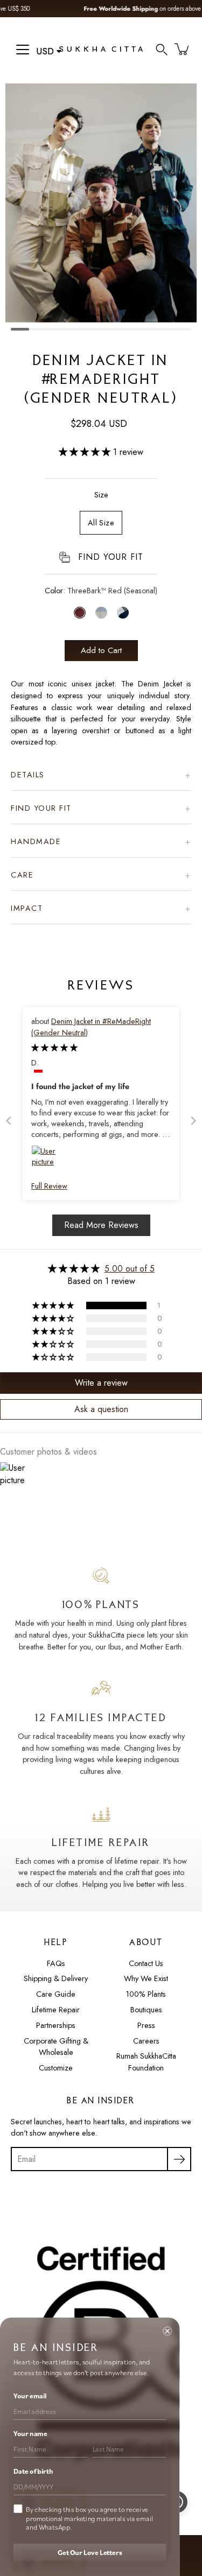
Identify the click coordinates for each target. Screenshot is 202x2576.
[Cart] (183, 49)
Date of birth (33, 2471)
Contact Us (146, 1963)
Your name (30, 2434)
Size (101, 495)
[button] (162, 49)
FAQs (56, 1963)
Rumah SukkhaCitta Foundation (146, 2062)
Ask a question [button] (101, 1409)
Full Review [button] (49, 1186)
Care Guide (56, 1994)
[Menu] (23, 50)
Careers (146, 2041)
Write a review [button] (101, 1383)
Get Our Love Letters (90, 2553)
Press (146, 2025)
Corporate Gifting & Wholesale (56, 2047)
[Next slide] (193, 1121)
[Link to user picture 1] (44, 1158)
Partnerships (56, 2025)
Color (101, 591)
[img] (54, 1048)
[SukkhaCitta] (101, 49)
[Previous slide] (9, 1121)
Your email (30, 2396)
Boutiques (146, 2010)
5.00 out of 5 (130, 1269)
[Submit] (179, 2159)
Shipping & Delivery (56, 1978)
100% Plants (146, 1994)
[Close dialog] (167, 2331)
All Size (101, 523)
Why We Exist (146, 1978)
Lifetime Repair (56, 2010)
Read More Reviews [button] (101, 1225)
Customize (56, 2068)
